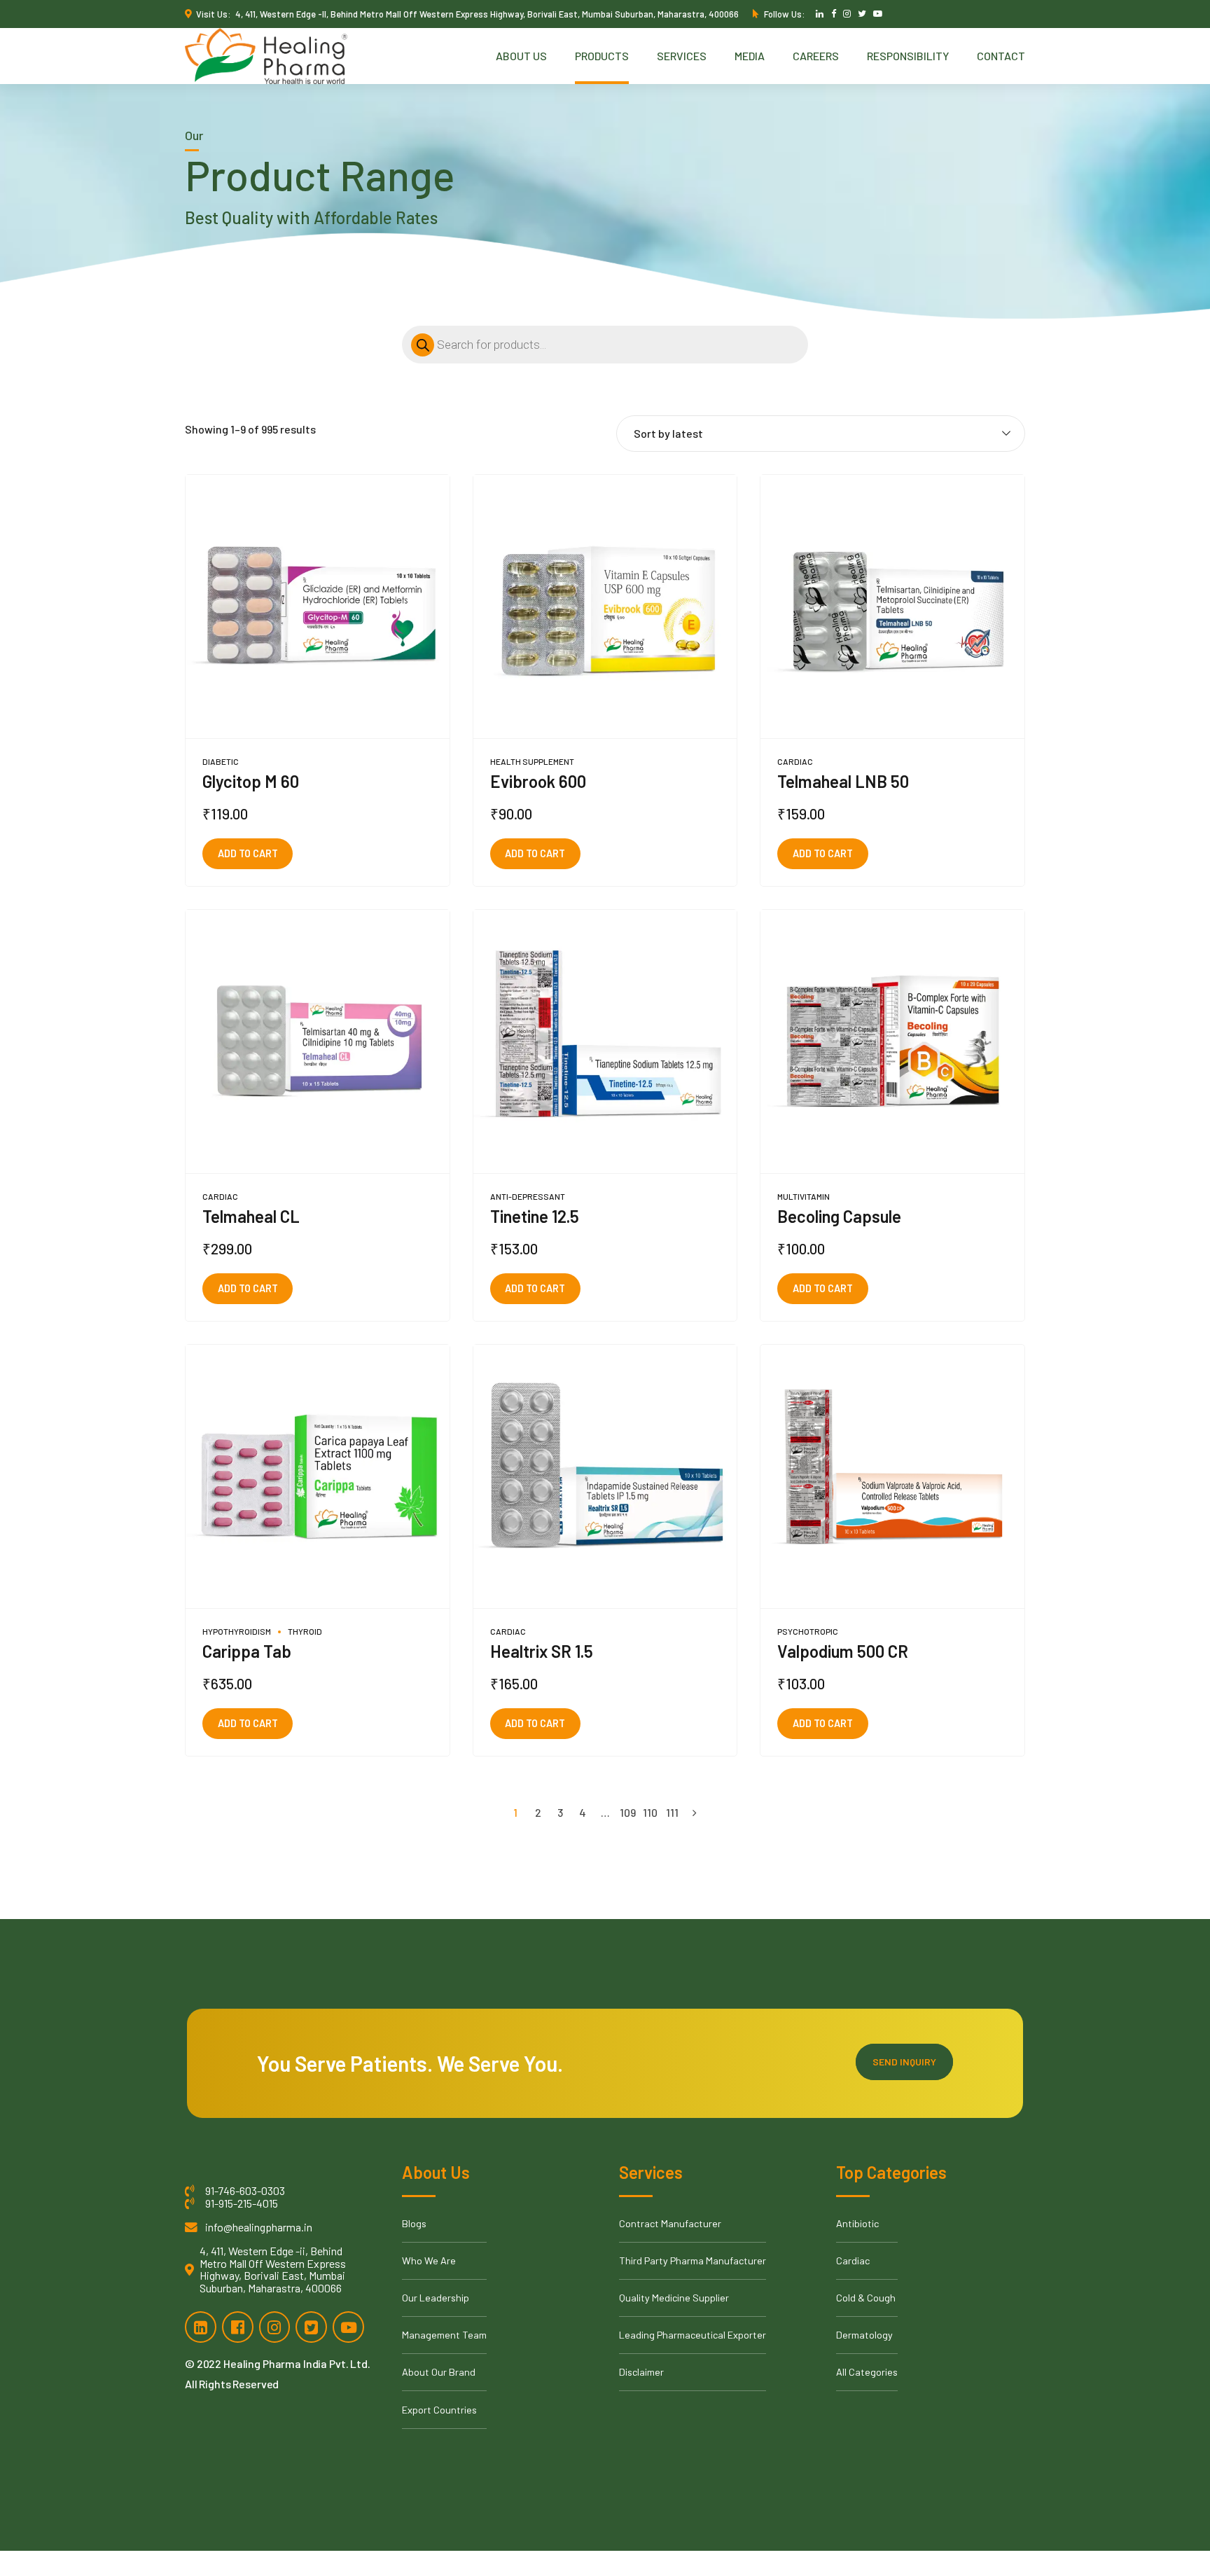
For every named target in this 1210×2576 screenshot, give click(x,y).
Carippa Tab (247, 1651)
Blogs (414, 2223)
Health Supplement (532, 761)
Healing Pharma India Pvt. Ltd (295, 2363)
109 (628, 1812)
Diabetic (221, 761)
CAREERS (816, 56)
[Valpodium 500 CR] (892, 1477)
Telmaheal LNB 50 (843, 781)
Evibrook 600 (538, 781)
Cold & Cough (866, 2298)
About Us (521, 56)
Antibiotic (857, 2223)
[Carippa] (318, 1477)
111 (672, 1812)
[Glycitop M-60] (318, 607)
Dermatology (864, 2335)
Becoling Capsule (839, 1216)
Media (750, 56)
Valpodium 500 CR (843, 1651)
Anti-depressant (528, 1196)
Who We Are (429, 2260)
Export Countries (439, 2410)
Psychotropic (808, 1631)
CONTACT (1001, 56)
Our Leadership (436, 2298)
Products (602, 56)
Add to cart (248, 853)
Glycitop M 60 (251, 781)
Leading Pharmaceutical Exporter (693, 2335)
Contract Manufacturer (670, 2223)
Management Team (444, 2335)
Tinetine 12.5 (535, 1216)
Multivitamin (804, 1196)
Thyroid (305, 1631)
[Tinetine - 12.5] (605, 1042)
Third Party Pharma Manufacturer (693, 2260)
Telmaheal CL (251, 1216)
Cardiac (795, 761)
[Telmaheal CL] (318, 1042)
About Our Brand (439, 2372)
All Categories (867, 2372)
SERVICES (682, 56)
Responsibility (908, 56)
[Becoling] (892, 1042)
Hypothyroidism (237, 1631)
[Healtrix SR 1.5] (605, 1477)
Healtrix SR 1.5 (542, 1651)
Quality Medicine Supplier (674, 2298)
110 (650, 1812)
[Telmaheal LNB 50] (892, 607)
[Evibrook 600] (605, 607)
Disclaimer (641, 2372)
